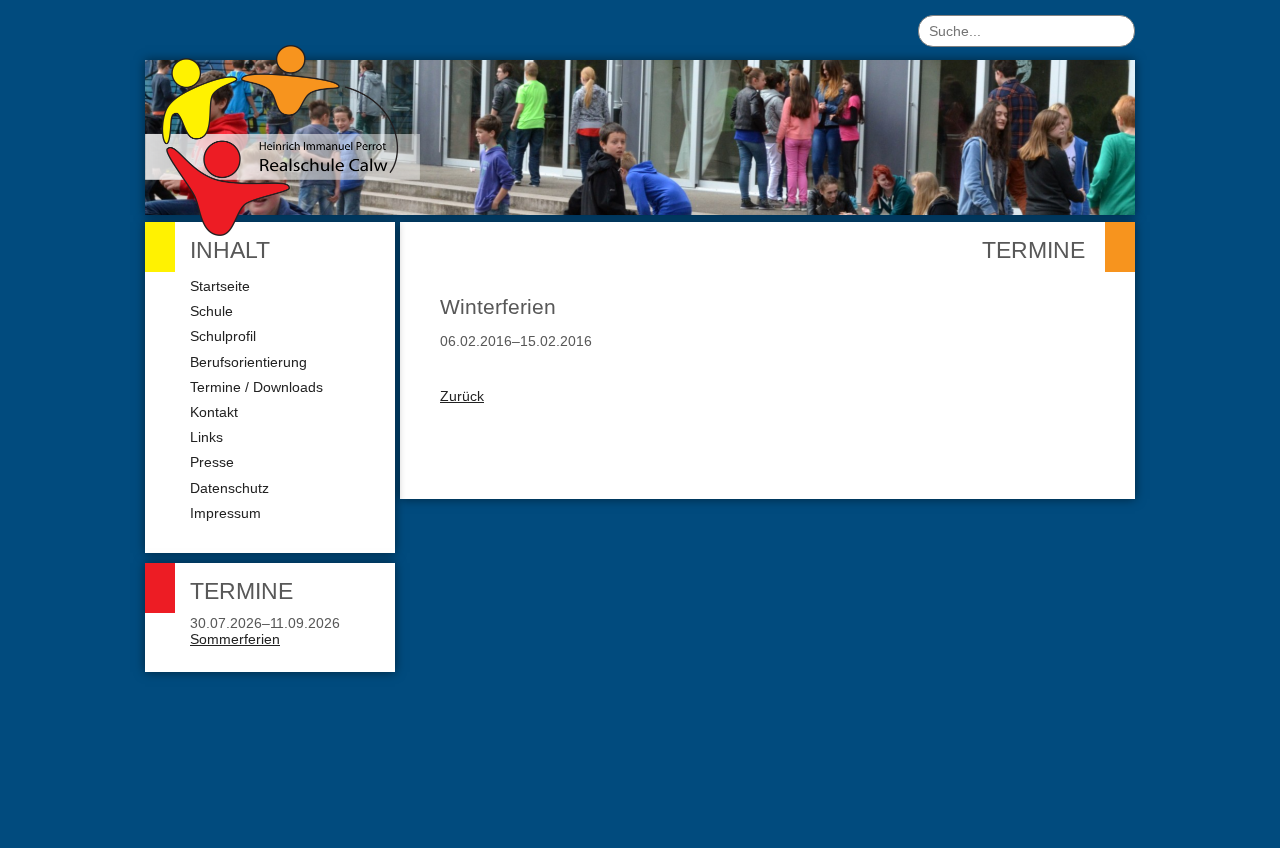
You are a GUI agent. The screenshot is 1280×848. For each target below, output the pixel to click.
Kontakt (214, 412)
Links (206, 437)
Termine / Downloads (256, 387)
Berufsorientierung (248, 362)
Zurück (462, 396)
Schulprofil (223, 336)
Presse (212, 462)
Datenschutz (229, 488)
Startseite (220, 286)
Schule (211, 311)
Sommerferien (235, 639)
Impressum (225, 513)
